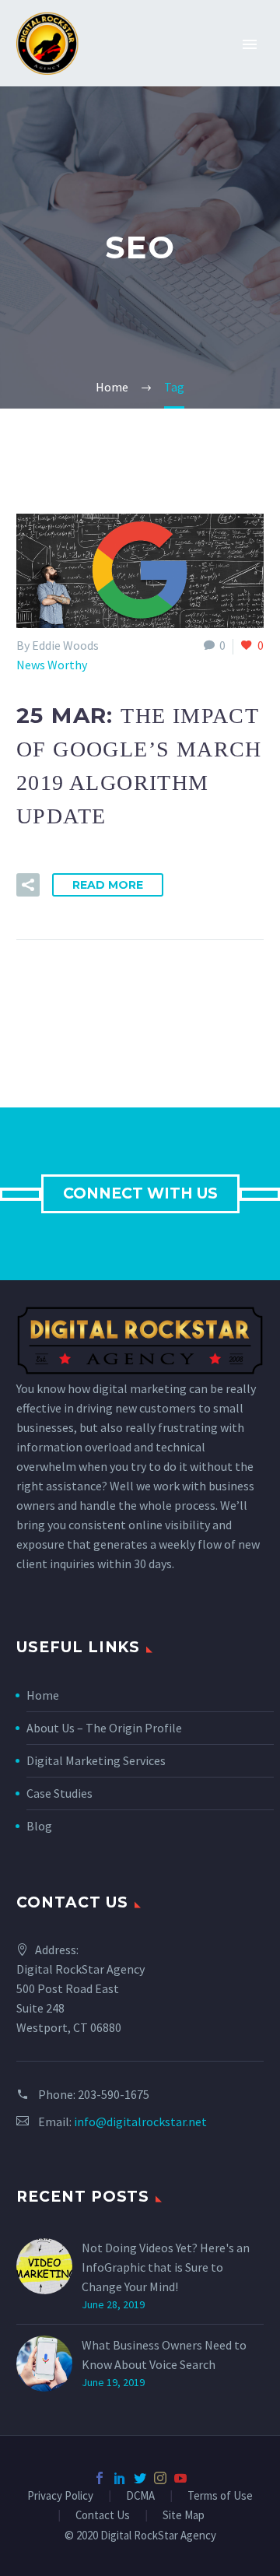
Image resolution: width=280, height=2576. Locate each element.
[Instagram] (160, 2478)
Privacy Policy (60, 2496)
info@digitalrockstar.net (140, 2122)
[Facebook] (100, 2478)
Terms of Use (220, 2496)
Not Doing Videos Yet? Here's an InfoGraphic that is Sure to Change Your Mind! (166, 2267)
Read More (108, 885)
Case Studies (59, 1793)
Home (43, 1695)
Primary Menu (250, 44)
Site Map (184, 2516)
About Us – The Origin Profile (104, 1728)
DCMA (140, 2496)
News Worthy (52, 665)
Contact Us (103, 2516)
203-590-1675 (114, 2094)
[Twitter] (140, 2478)
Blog (39, 1826)
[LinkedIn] (120, 2478)
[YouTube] (180, 2478)
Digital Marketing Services (96, 1760)
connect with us (140, 1193)
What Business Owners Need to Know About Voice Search (164, 2355)
